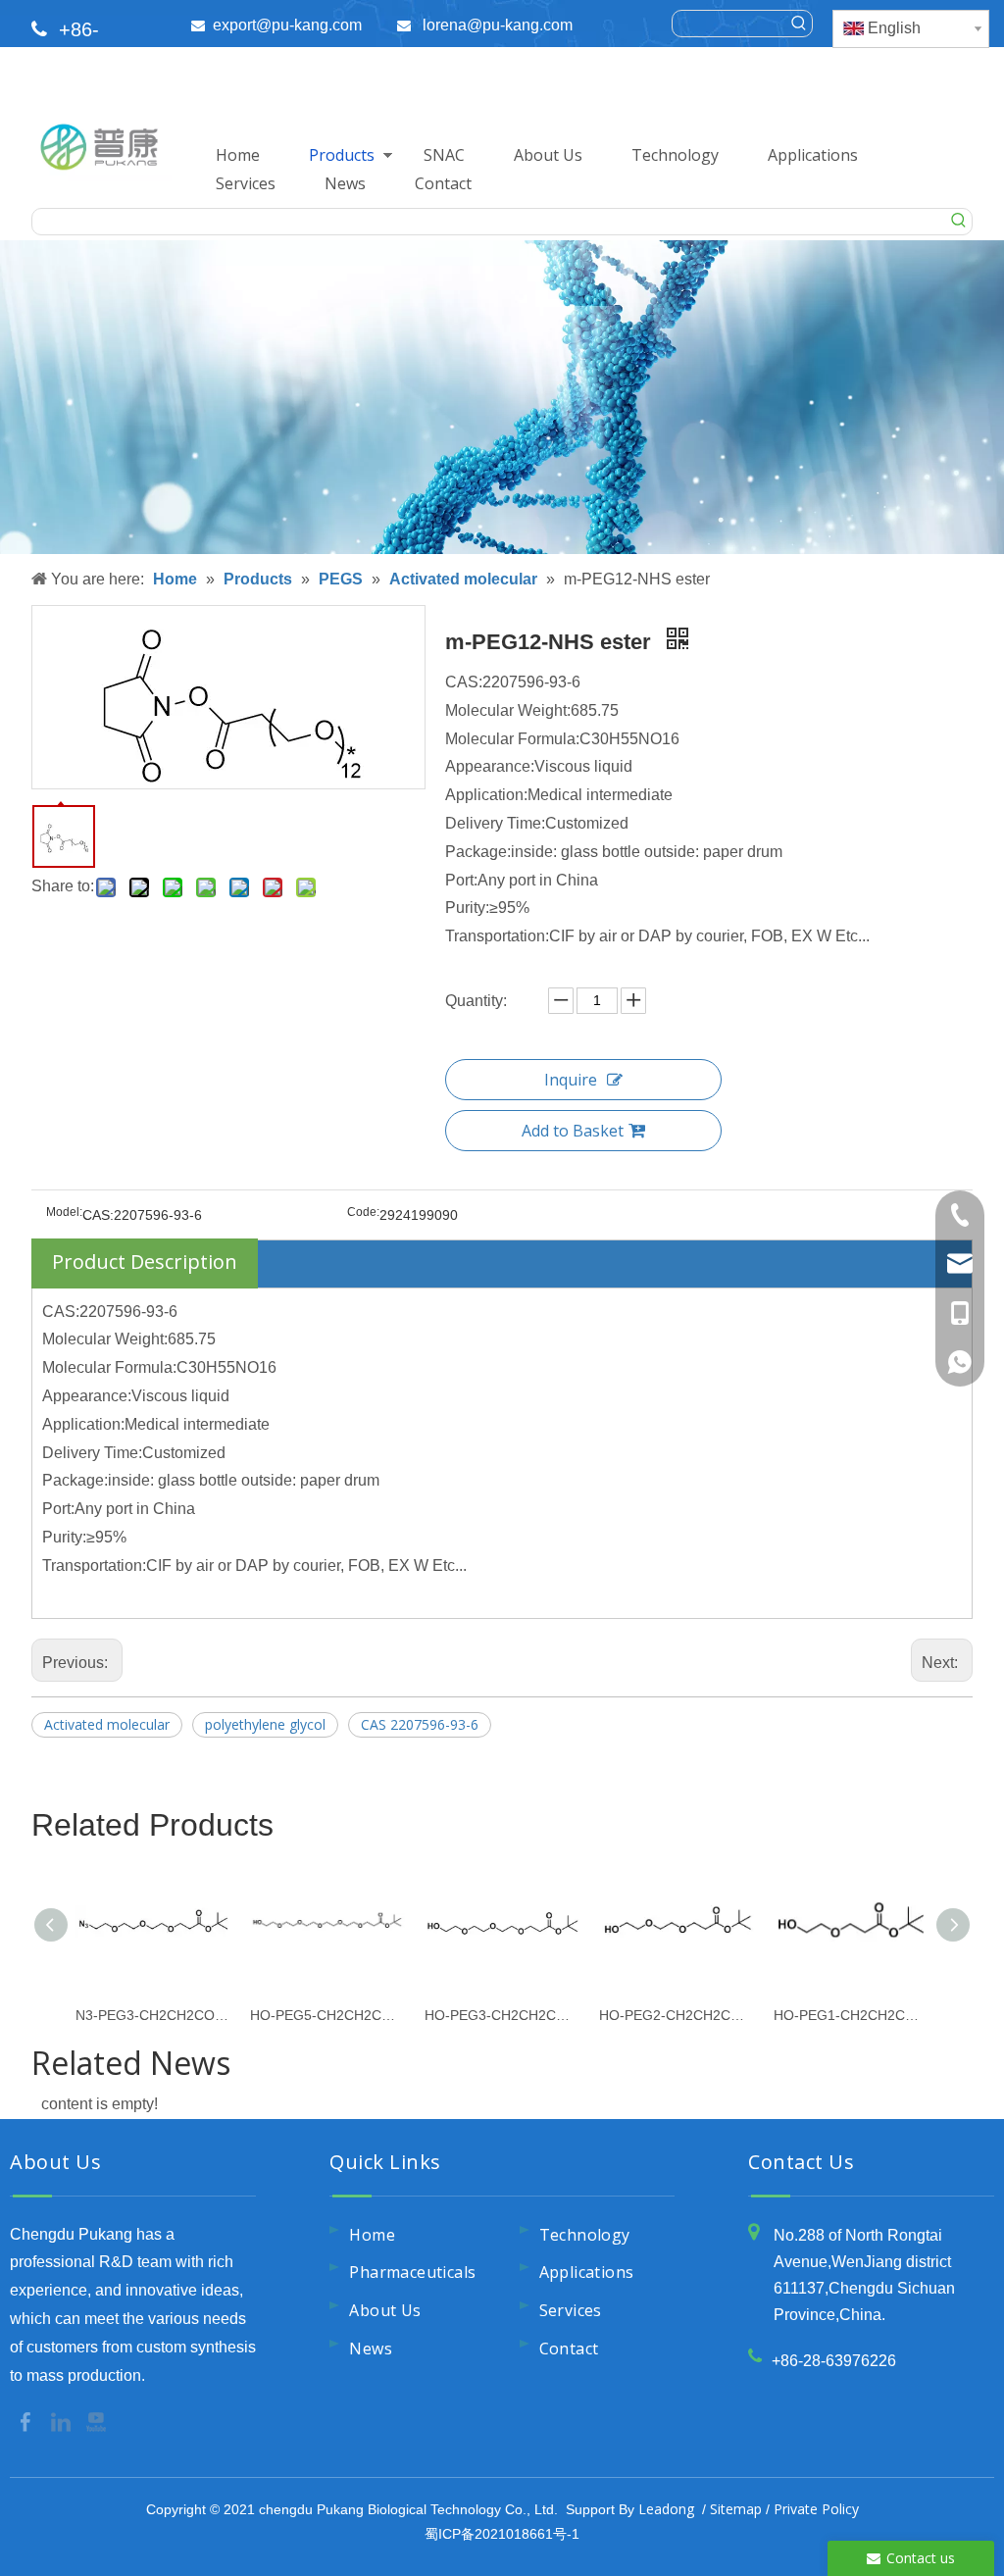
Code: (363, 1212)
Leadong (666, 2509)
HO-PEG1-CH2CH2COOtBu (851, 2015)
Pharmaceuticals (412, 2272)
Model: (64, 1212)
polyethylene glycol (265, 1724)
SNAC (444, 155)
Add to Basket (573, 1131)
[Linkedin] (63, 2420)
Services (246, 183)
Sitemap (736, 2509)
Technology (675, 155)
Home (238, 155)
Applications (813, 155)
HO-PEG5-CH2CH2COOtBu (327, 2015)
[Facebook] (27, 2420)
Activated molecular (107, 1724)
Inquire (571, 1080)
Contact (443, 183)
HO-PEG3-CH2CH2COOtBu (502, 2015)
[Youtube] (96, 2420)
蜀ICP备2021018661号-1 (502, 2534)
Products (342, 155)
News (345, 183)
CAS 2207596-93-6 (420, 1724)
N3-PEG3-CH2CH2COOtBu (153, 2015)
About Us (548, 155)
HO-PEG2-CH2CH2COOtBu (677, 2015)
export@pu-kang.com (287, 25)
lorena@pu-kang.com (498, 25)
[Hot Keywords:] (799, 24)
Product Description (145, 1262)
